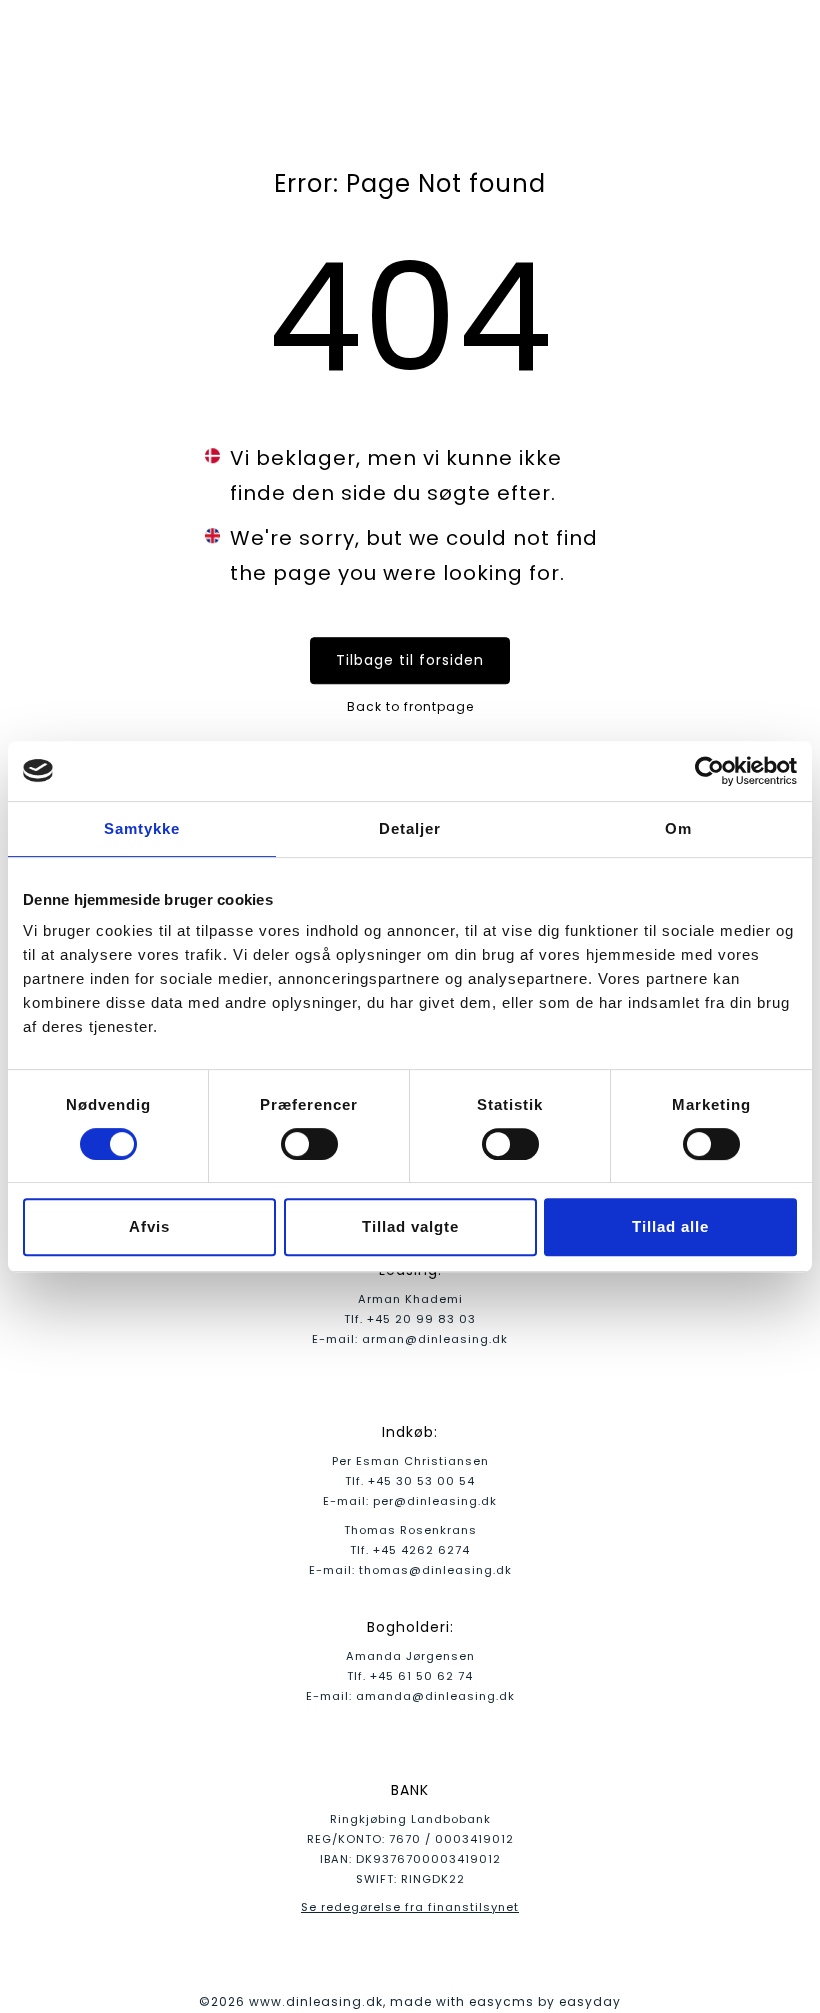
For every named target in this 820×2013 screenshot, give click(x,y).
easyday (590, 2001)
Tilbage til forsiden (410, 660)
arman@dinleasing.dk (435, 1339)
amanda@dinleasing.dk (435, 1696)
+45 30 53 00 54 (421, 1481)
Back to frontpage (410, 706)
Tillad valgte (410, 1226)
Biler (522, 70)
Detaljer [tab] (410, 828)
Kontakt (760, 70)
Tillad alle (670, 1226)
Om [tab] (678, 828)
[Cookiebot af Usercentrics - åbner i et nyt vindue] (709, 771)
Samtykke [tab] (142, 828)
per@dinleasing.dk (435, 1501)
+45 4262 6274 (421, 1550)
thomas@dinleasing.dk (435, 1570)
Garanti (675, 70)
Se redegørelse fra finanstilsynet (410, 1907)
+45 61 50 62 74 (421, 1676)
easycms (501, 2001)
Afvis (149, 1226)
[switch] (309, 1144)
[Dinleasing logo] (128, 70)
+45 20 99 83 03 (421, 1319)
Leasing (592, 70)
